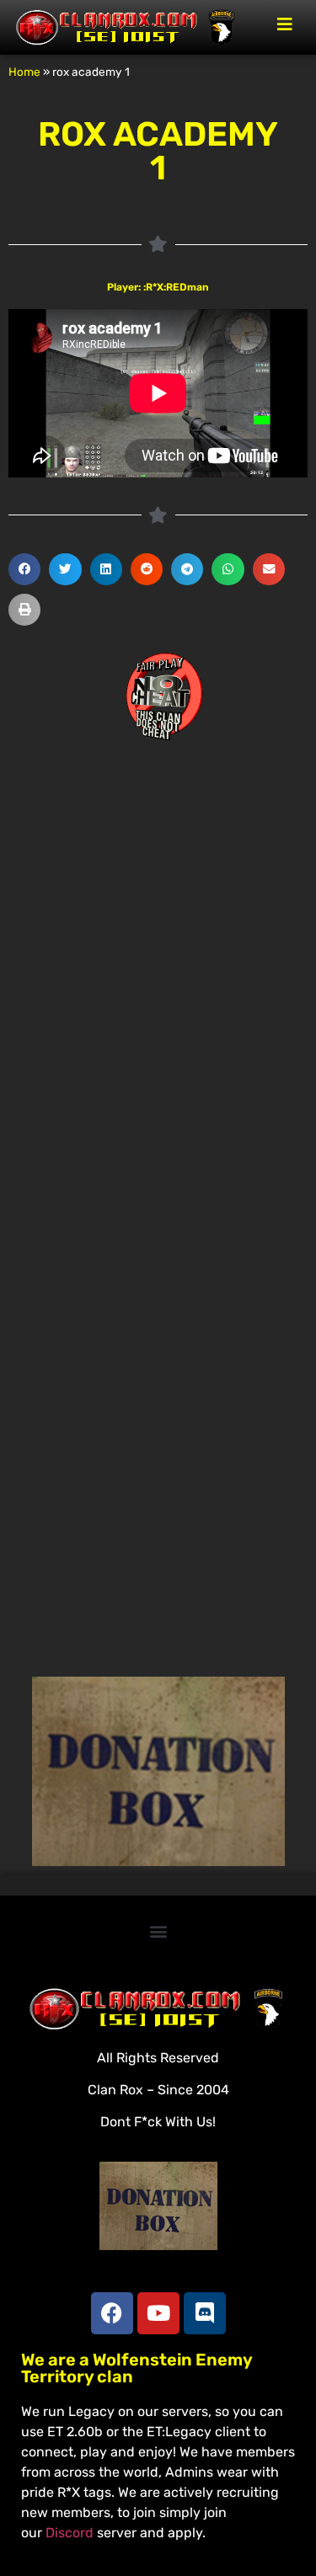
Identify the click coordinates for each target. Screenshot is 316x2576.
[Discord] (205, 2313)
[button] (24, 569)
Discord (70, 2533)
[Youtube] (158, 2313)
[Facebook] (112, 2313)
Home (24, 72)
